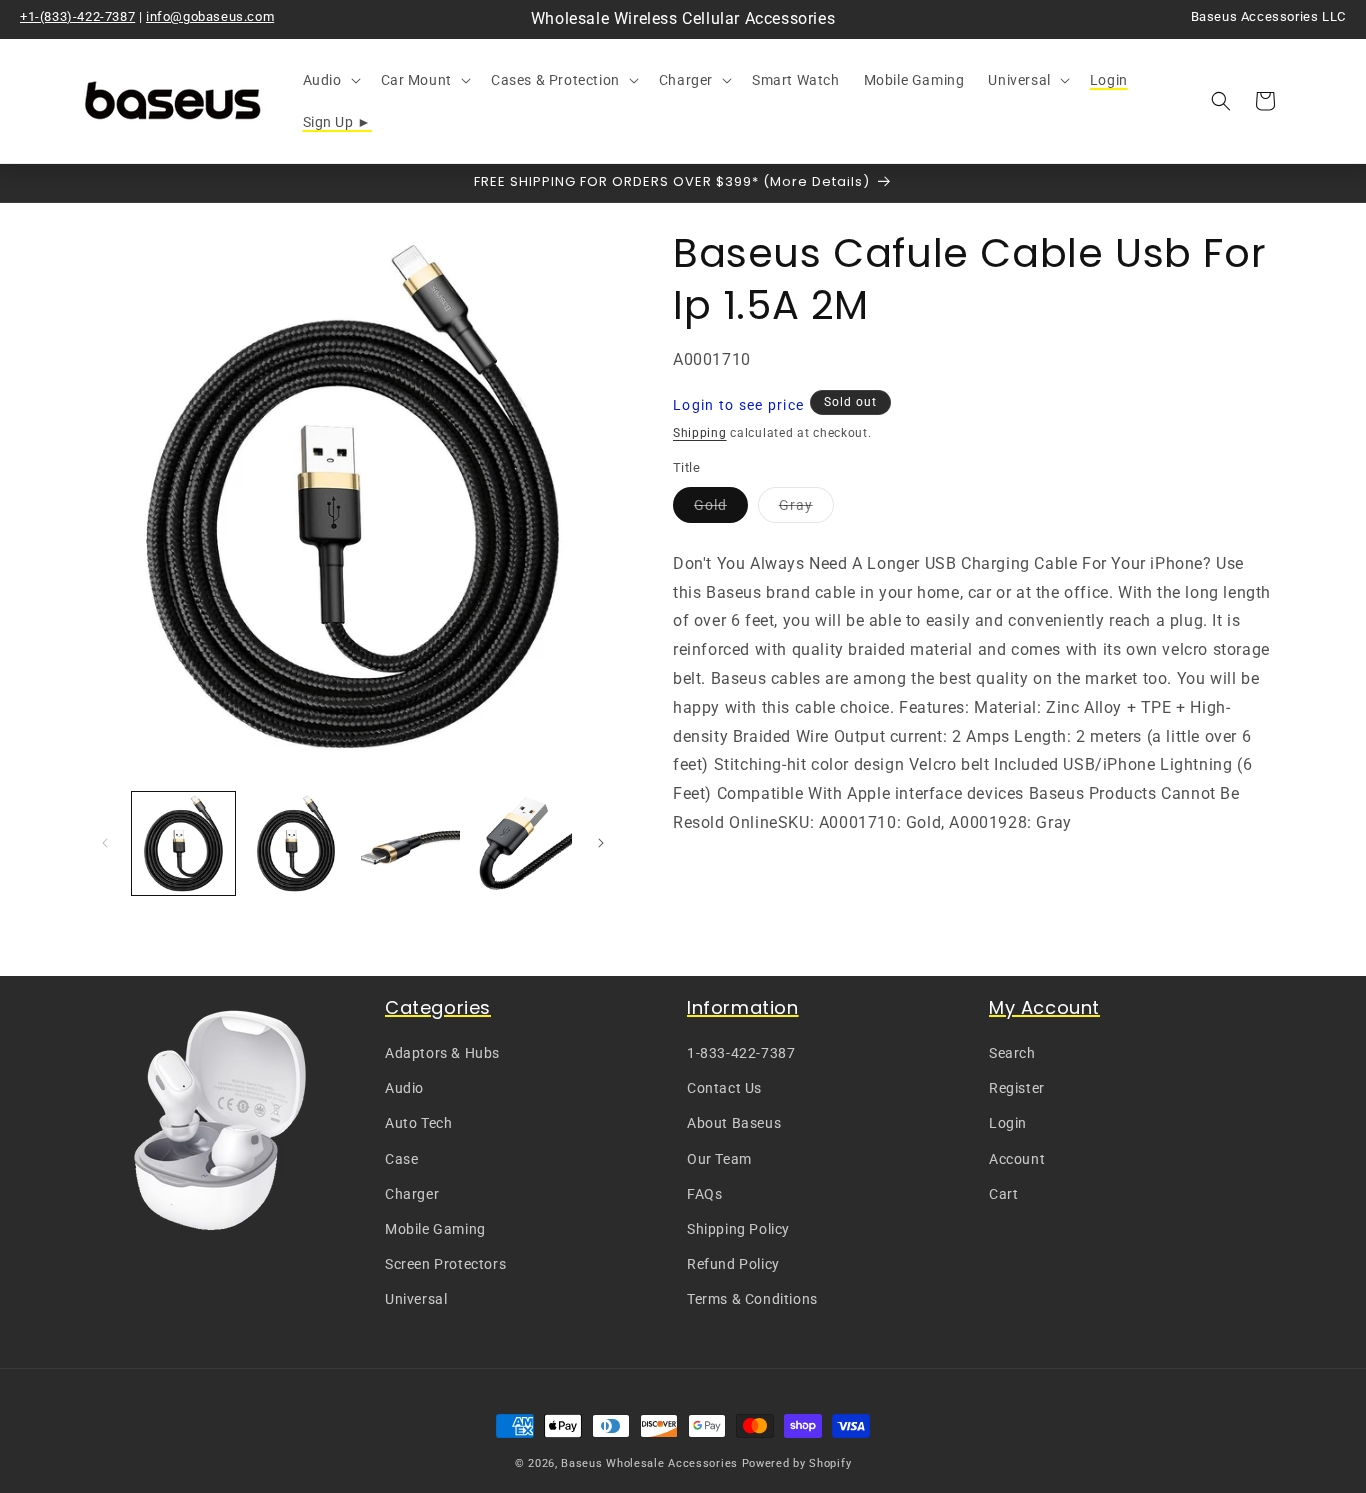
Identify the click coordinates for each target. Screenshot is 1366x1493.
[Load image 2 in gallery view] (296, 843)
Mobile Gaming (435, 1229)
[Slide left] (105, 843)
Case (401, 1159)
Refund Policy (733, 1264)
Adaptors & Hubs (442, 1053)
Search (1012, 1053)
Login (1008, 1123)
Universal (416, 1299)
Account (1017, 1159)
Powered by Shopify (797, 1463)
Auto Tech (418, 1123)
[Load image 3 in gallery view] (408, 843)
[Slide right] (601, 843)
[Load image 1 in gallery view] (183, 843)
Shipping (700, 433)
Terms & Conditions (752, 1299)
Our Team (719, 1159)
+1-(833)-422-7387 (77, 16)
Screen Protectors (445, 1264)
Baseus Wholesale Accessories (649, 1463)
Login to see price (738, 405)
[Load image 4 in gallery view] (521, 843)
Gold (721, 509)
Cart (1003, 1194)
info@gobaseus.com (210, 16)
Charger (412, 1194)
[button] (330, 80)
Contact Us (724, 1088)
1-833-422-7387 (741, 1053)
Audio (404, 1088)
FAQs (704, 1194)
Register (1017, 1088)
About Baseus (734, 1123)
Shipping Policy (738, 1229)
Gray (806, 509)
